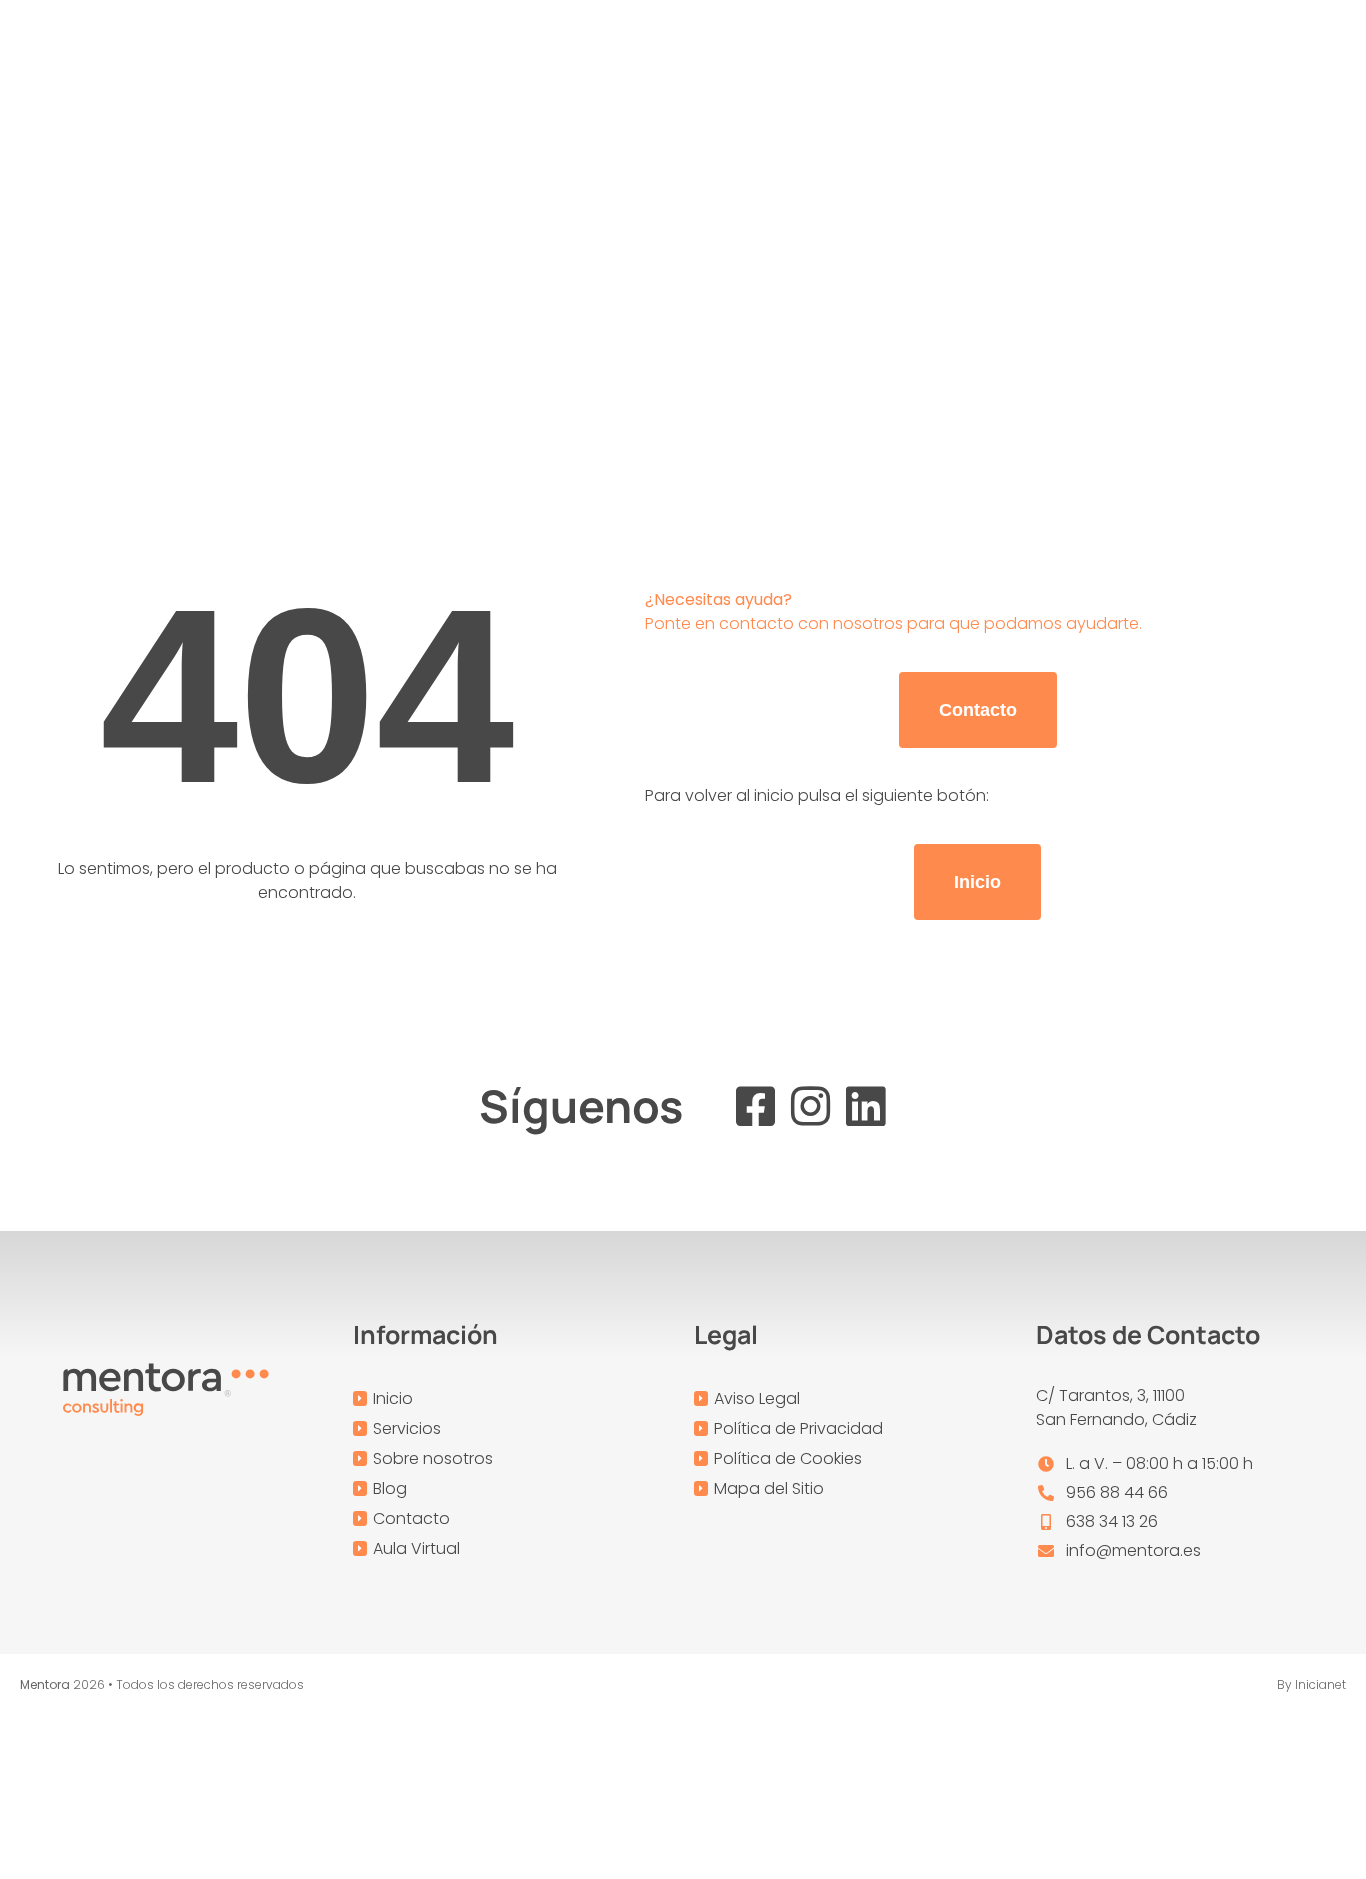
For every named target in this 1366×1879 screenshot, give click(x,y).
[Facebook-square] (755, 1106)
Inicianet (1320, 1684)
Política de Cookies (788, 1458)
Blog (390, 1488)
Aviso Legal (757, 1398)
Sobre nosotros (433, 1458)
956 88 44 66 (1117, 1492)
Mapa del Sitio (769, 1488)
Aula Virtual (416, 1548)
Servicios (407, 1428)
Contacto (411, 1518)
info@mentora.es (1133, 1550)
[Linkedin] (865, 1106)
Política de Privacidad (798, 1428)
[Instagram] (810, 1106)
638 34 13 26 (1112, 1521)
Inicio (393, 1398)
